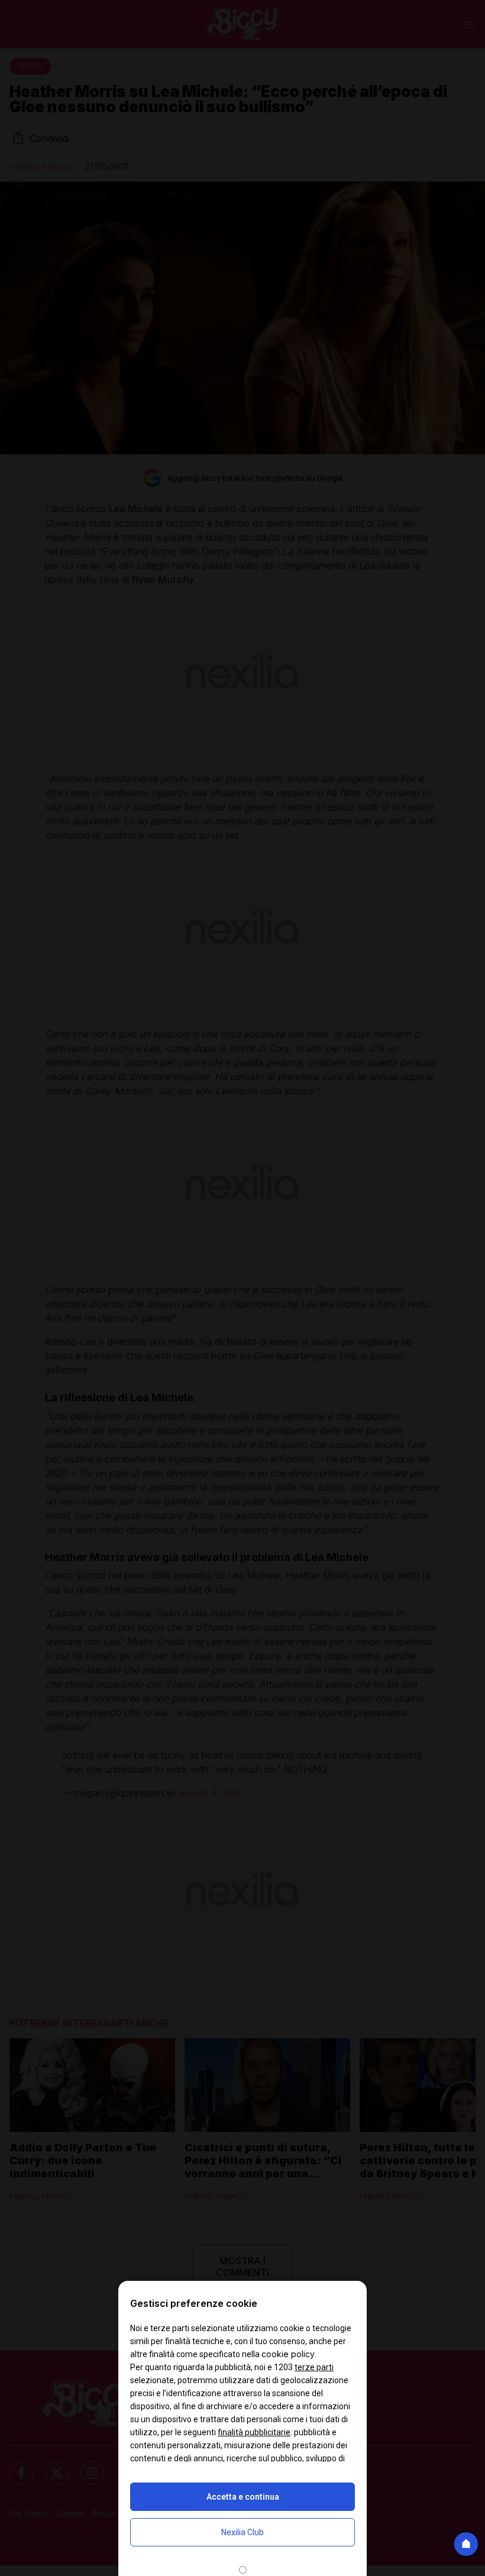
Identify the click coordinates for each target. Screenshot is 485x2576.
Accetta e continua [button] (243, 2497)
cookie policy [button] (288, 2354)
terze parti (314, 2367)
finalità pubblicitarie (254, 2432)
